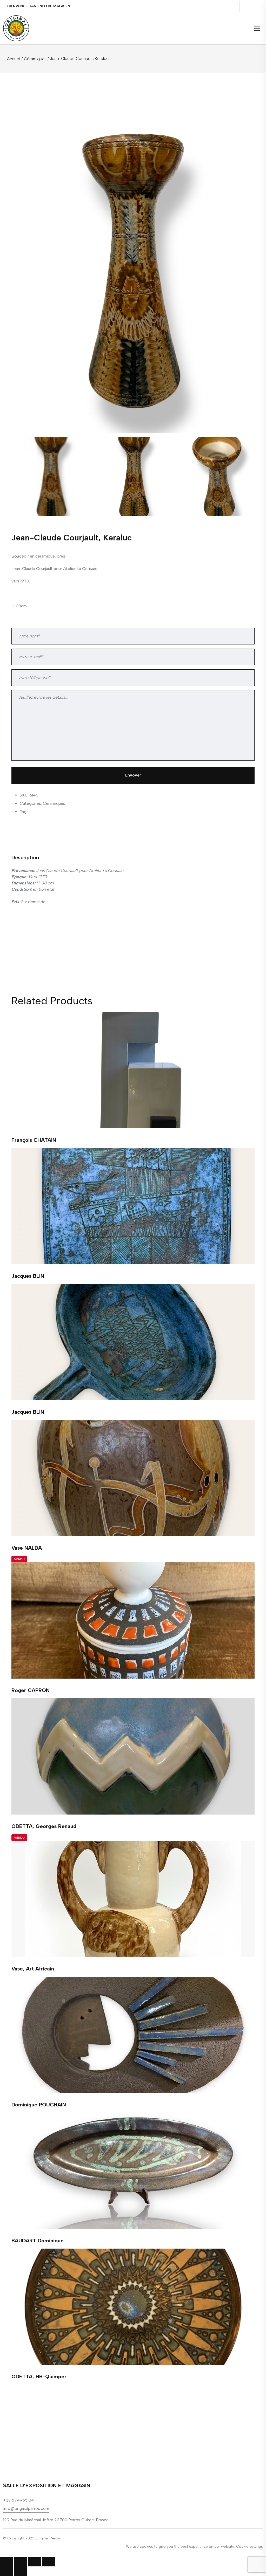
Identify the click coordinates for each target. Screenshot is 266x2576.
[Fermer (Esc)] (6, 2562)
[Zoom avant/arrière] (49, 2562)
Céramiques (35, 59)
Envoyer (133, 775)
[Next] (247, 244)
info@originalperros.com (26, 2508)
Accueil (14, 59)
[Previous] (23, 244)
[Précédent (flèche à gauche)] (6, 2571)
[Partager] (21, 2562)
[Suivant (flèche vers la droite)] (21, 2571)
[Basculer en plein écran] (35, 2562)
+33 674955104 (19, 2500)
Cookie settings (250, 2547)
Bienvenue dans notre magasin (39, 6)
